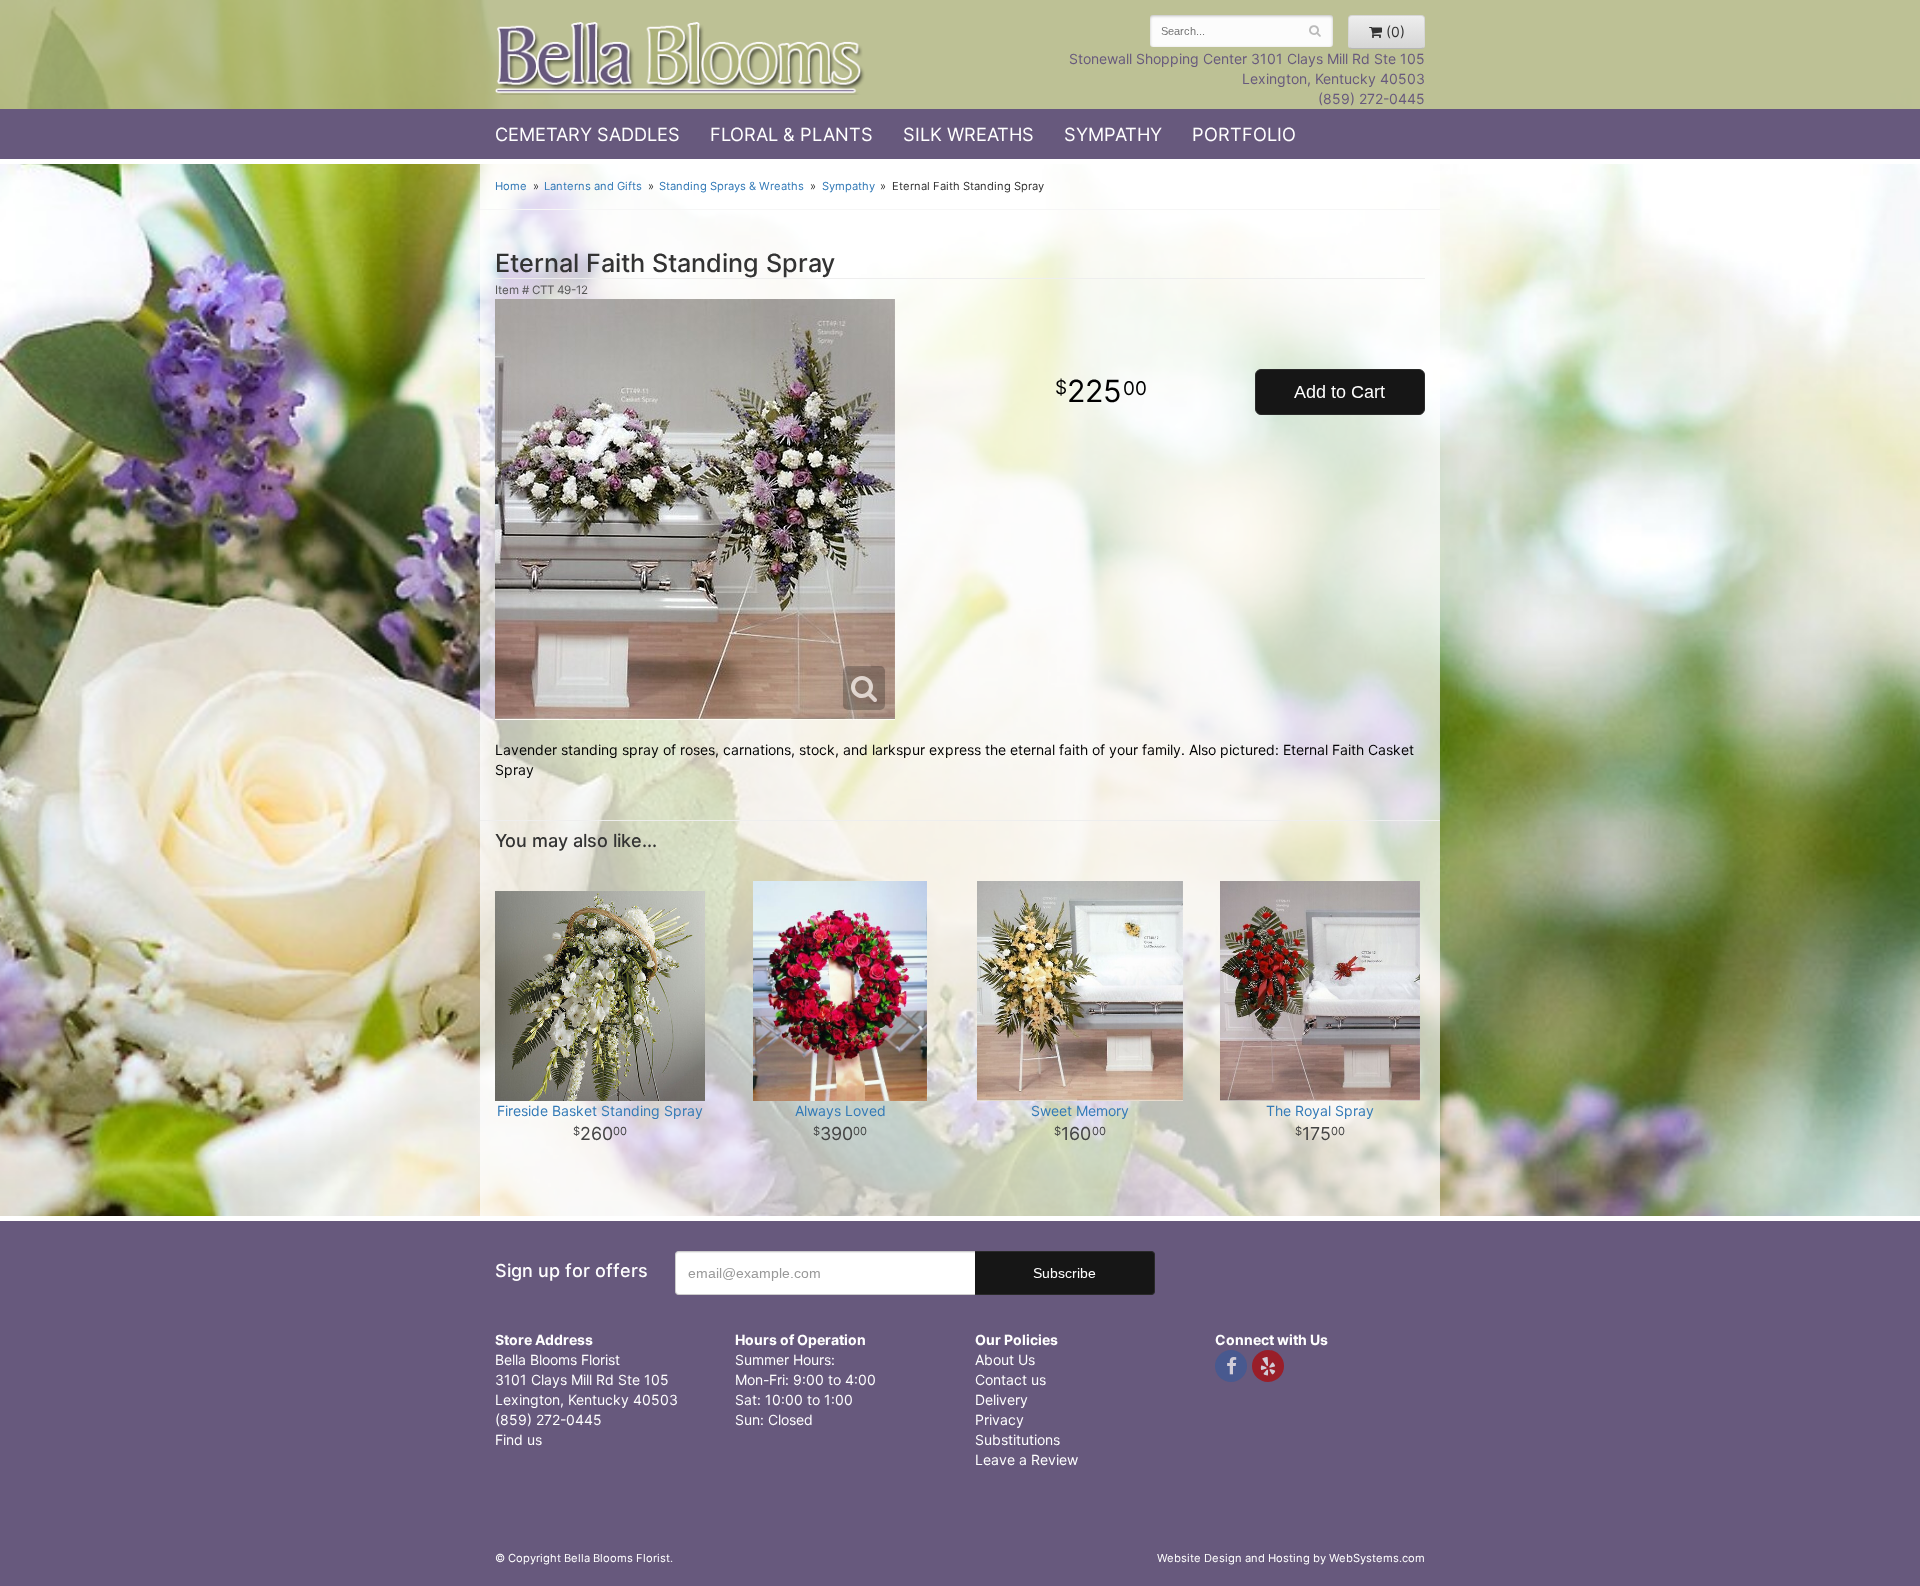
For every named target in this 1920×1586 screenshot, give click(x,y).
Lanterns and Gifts (593, 186)
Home (511, 186)
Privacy (999, 1419)
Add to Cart (1339, 392)
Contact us (1010, 1379)
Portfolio (1244, 134)
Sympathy (1113, 134)
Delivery (1001, 1399)
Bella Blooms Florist (680, 58)
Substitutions (1017, 1439)
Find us (518, 1439)
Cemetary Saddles (587, 134)
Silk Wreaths (968, 134)
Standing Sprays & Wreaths (731, 186)
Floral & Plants (791, 134)
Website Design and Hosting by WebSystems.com (1291, 1558)
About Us (1005, 1359)
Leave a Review (1026, 1459)
